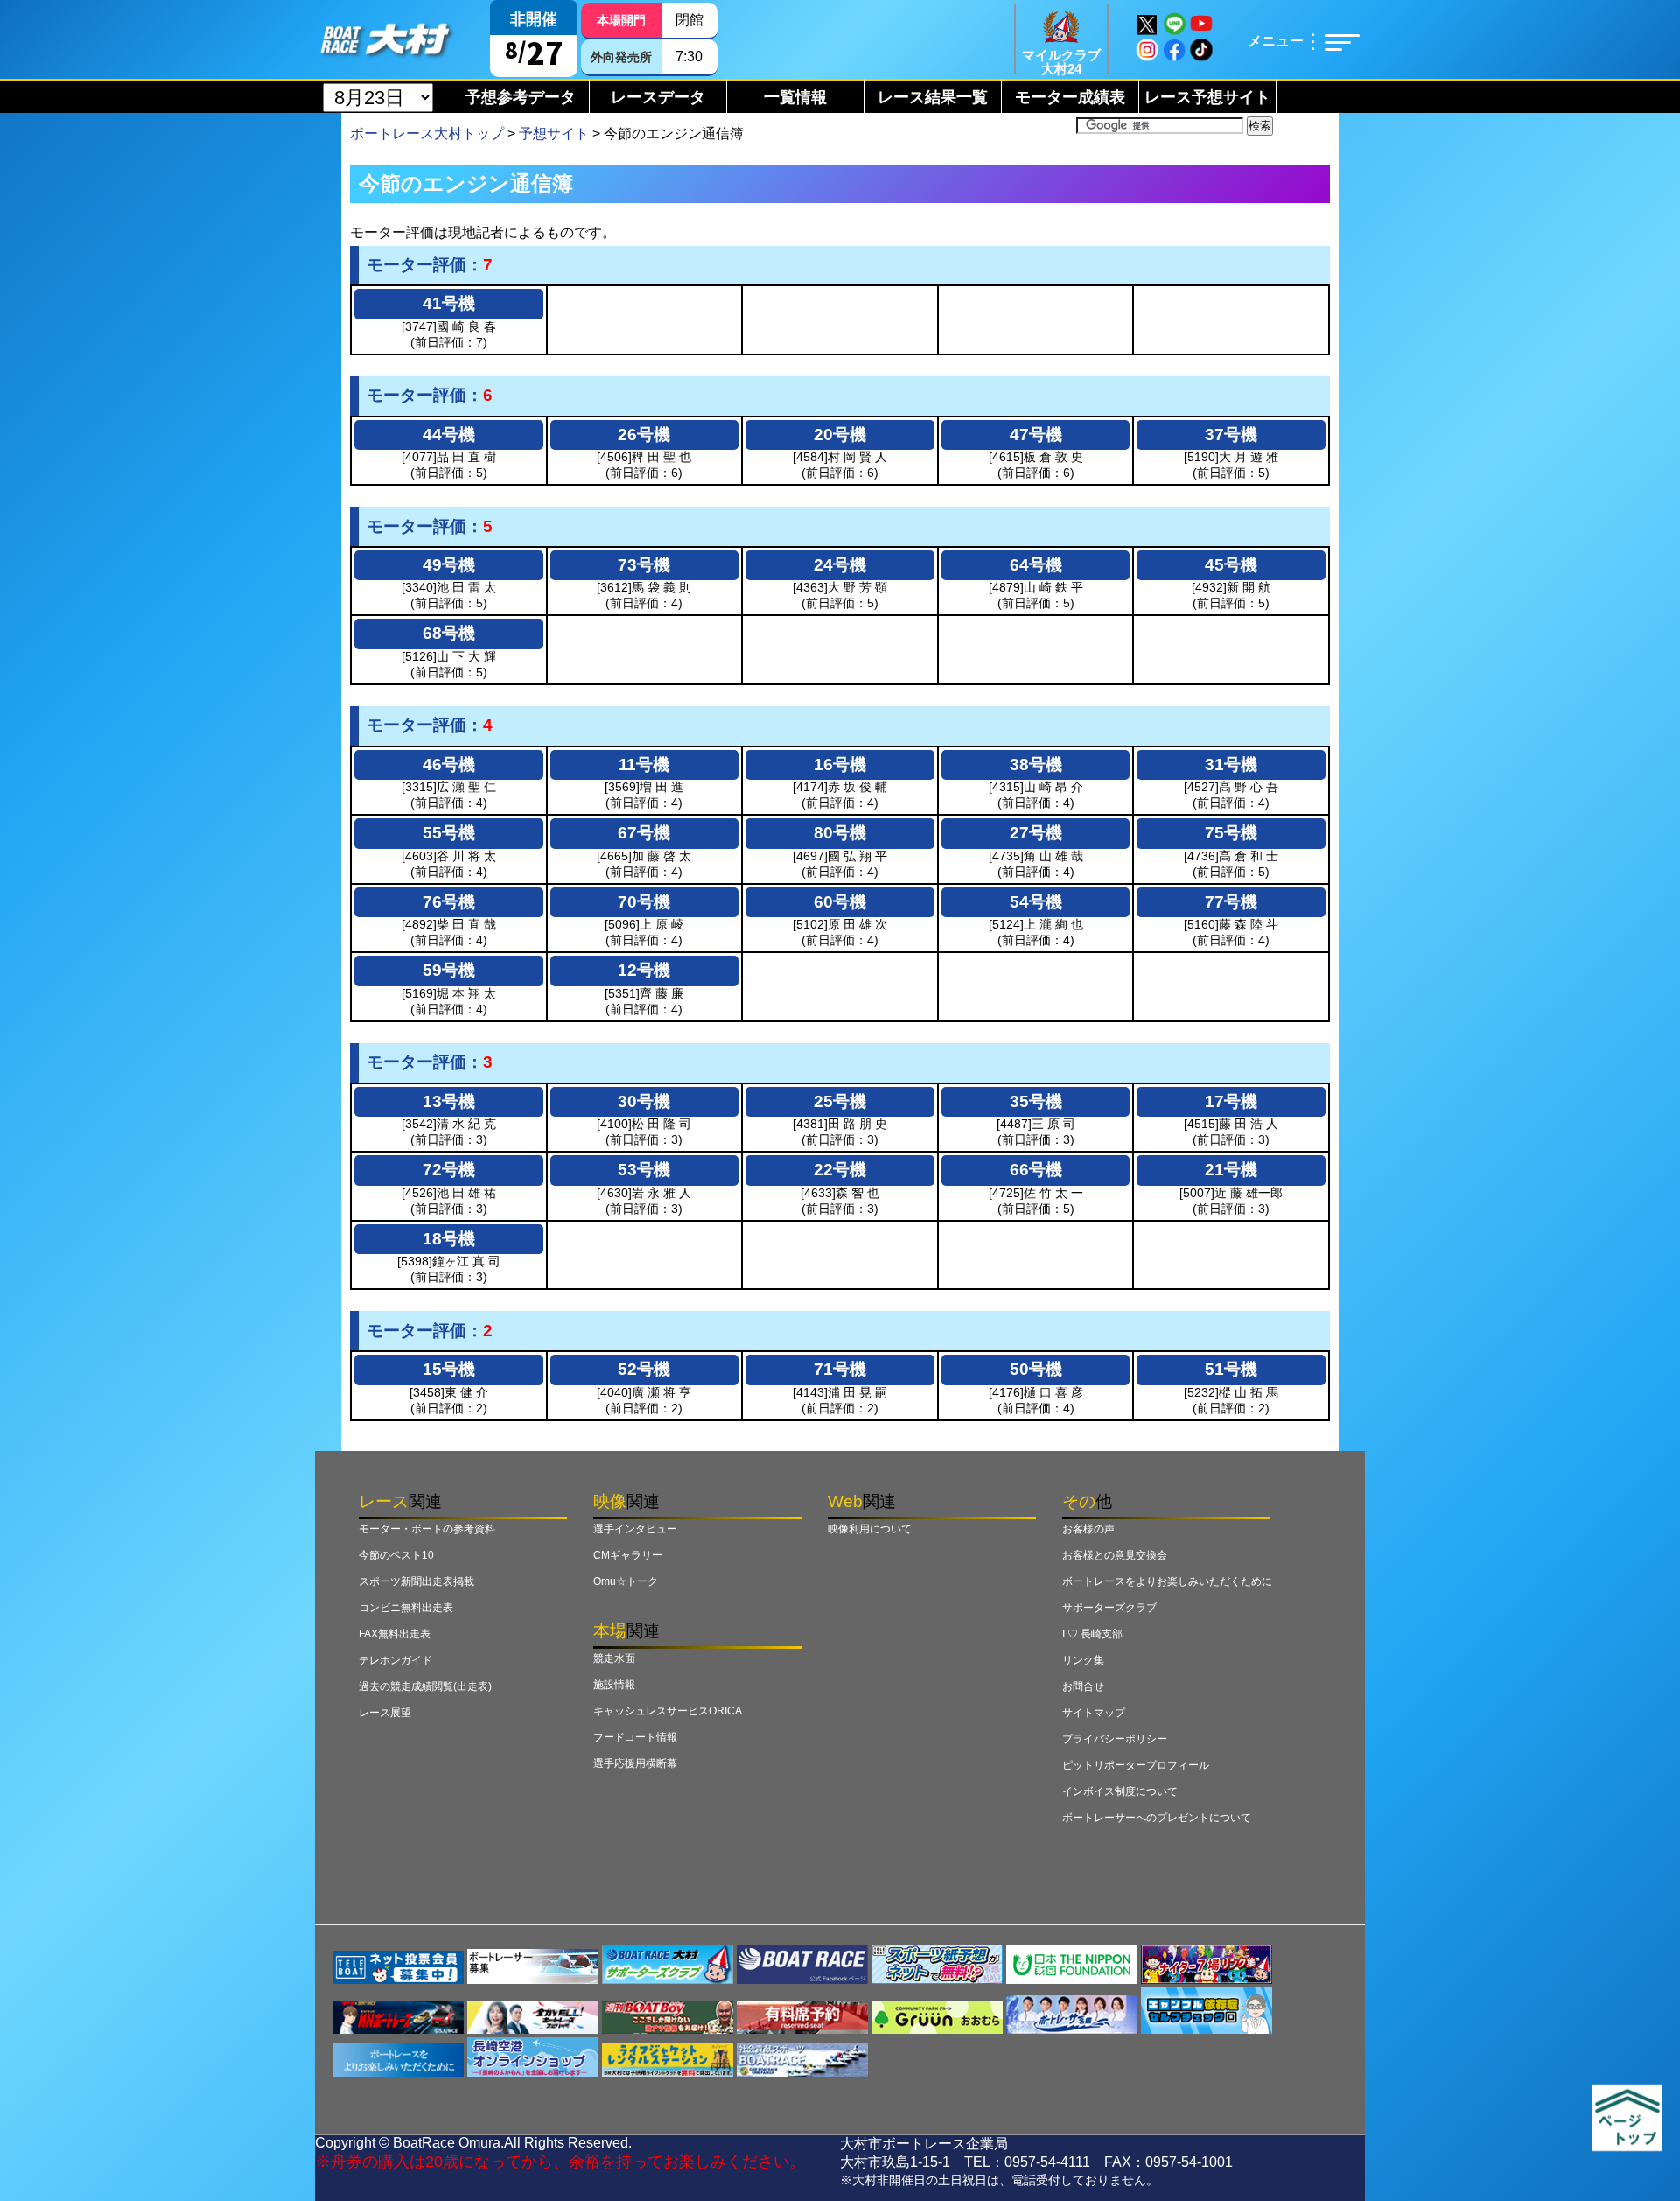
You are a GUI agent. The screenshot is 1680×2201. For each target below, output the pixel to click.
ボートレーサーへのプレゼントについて (1157, 1818)
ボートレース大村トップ (427, 133)
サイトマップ (1094, 1713)
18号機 (449, 1239)
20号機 (840, 435)
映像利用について (870, 1529)
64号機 (1036, 565)
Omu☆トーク (626, 1581)
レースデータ (658, 97)
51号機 (1231, 1369)
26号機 (644, 435)
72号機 (449, 1170)
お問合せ (1083, 1686)
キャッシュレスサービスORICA (668, 1711)
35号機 (1036, 1101)
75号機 (1231, 833)
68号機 (449, 633)
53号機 (644, 1170)
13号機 (449, 1101)
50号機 (1036, 1369)
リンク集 (1083, 1660)
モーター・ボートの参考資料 (427, 1529)
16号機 (840, 764)
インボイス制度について (1120, 1791)
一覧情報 (795, 97)
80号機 (840, 833)
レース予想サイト (1207, 97)
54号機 (1036, 902)
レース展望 (385, 1713)
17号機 (1231, 1101)
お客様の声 (1088, 1529)
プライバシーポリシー (1115, 1739)
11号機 (644, 764)
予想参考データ (521, 97)
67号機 (644, 833)
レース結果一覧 (933, 97)
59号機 (449, 970)
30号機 (644, 1101)
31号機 (1231, 764)
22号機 (840, 1170)
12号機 (644, 970)
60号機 (840, 902)
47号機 (1036, 435)
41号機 (449, 303)
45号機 (1231, 565)
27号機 (1036, 833)
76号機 (449, 902)
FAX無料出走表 (395, 1634)
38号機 (1036, 764)
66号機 (1036, 1170)
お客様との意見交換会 (1115, 1555)
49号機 (449, 565)
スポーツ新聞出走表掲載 (416, 1581)
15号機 (449, 1369)
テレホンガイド (395, 1660)
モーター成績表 (1070, 97)
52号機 (644, 1369)
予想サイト (554, 133)
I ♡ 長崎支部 (1092, 1634)
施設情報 (614, 1685)
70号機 (644, 902)
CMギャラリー (628, 1555)
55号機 (449, 833)
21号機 (1231, 1170)
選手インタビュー (635, 1529)
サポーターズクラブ (1109, 1608)
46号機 (449, 764)
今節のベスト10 (396, 1555)
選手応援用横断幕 (635, 1763)
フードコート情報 (635, 1737)
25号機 (840, 1101)
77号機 (1231, 902)
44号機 (449, 435)
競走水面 (614, 1658)
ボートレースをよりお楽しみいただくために (1167, 1581)
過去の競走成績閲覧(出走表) (425, 1686)
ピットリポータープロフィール (1136, 1765)
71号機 (840, 1369)
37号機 (1231, 435)
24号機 (840, 565)
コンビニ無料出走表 (406, 1608)
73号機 (644, 565)
